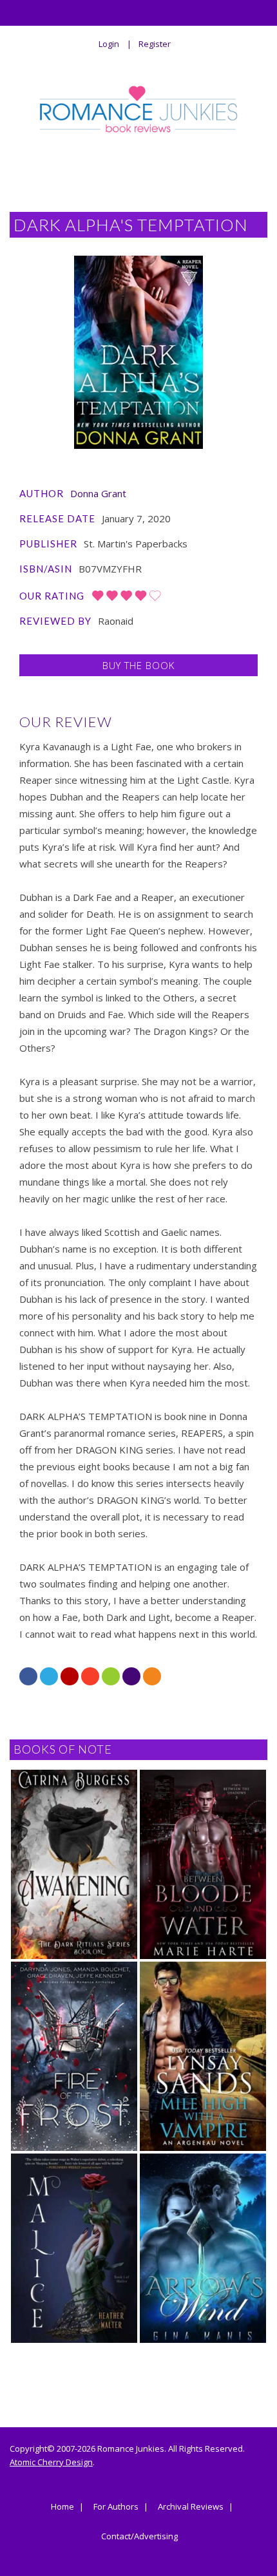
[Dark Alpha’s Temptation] (138, 352)
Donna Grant (98, 493)
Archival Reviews (191, 2507)
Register (155, 44)
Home (62, 2507)
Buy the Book (138, 665)
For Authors (116, 2507)
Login (109, 44)
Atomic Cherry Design (51, 2462)
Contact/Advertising (139, 2537)
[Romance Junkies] (139, 109)
